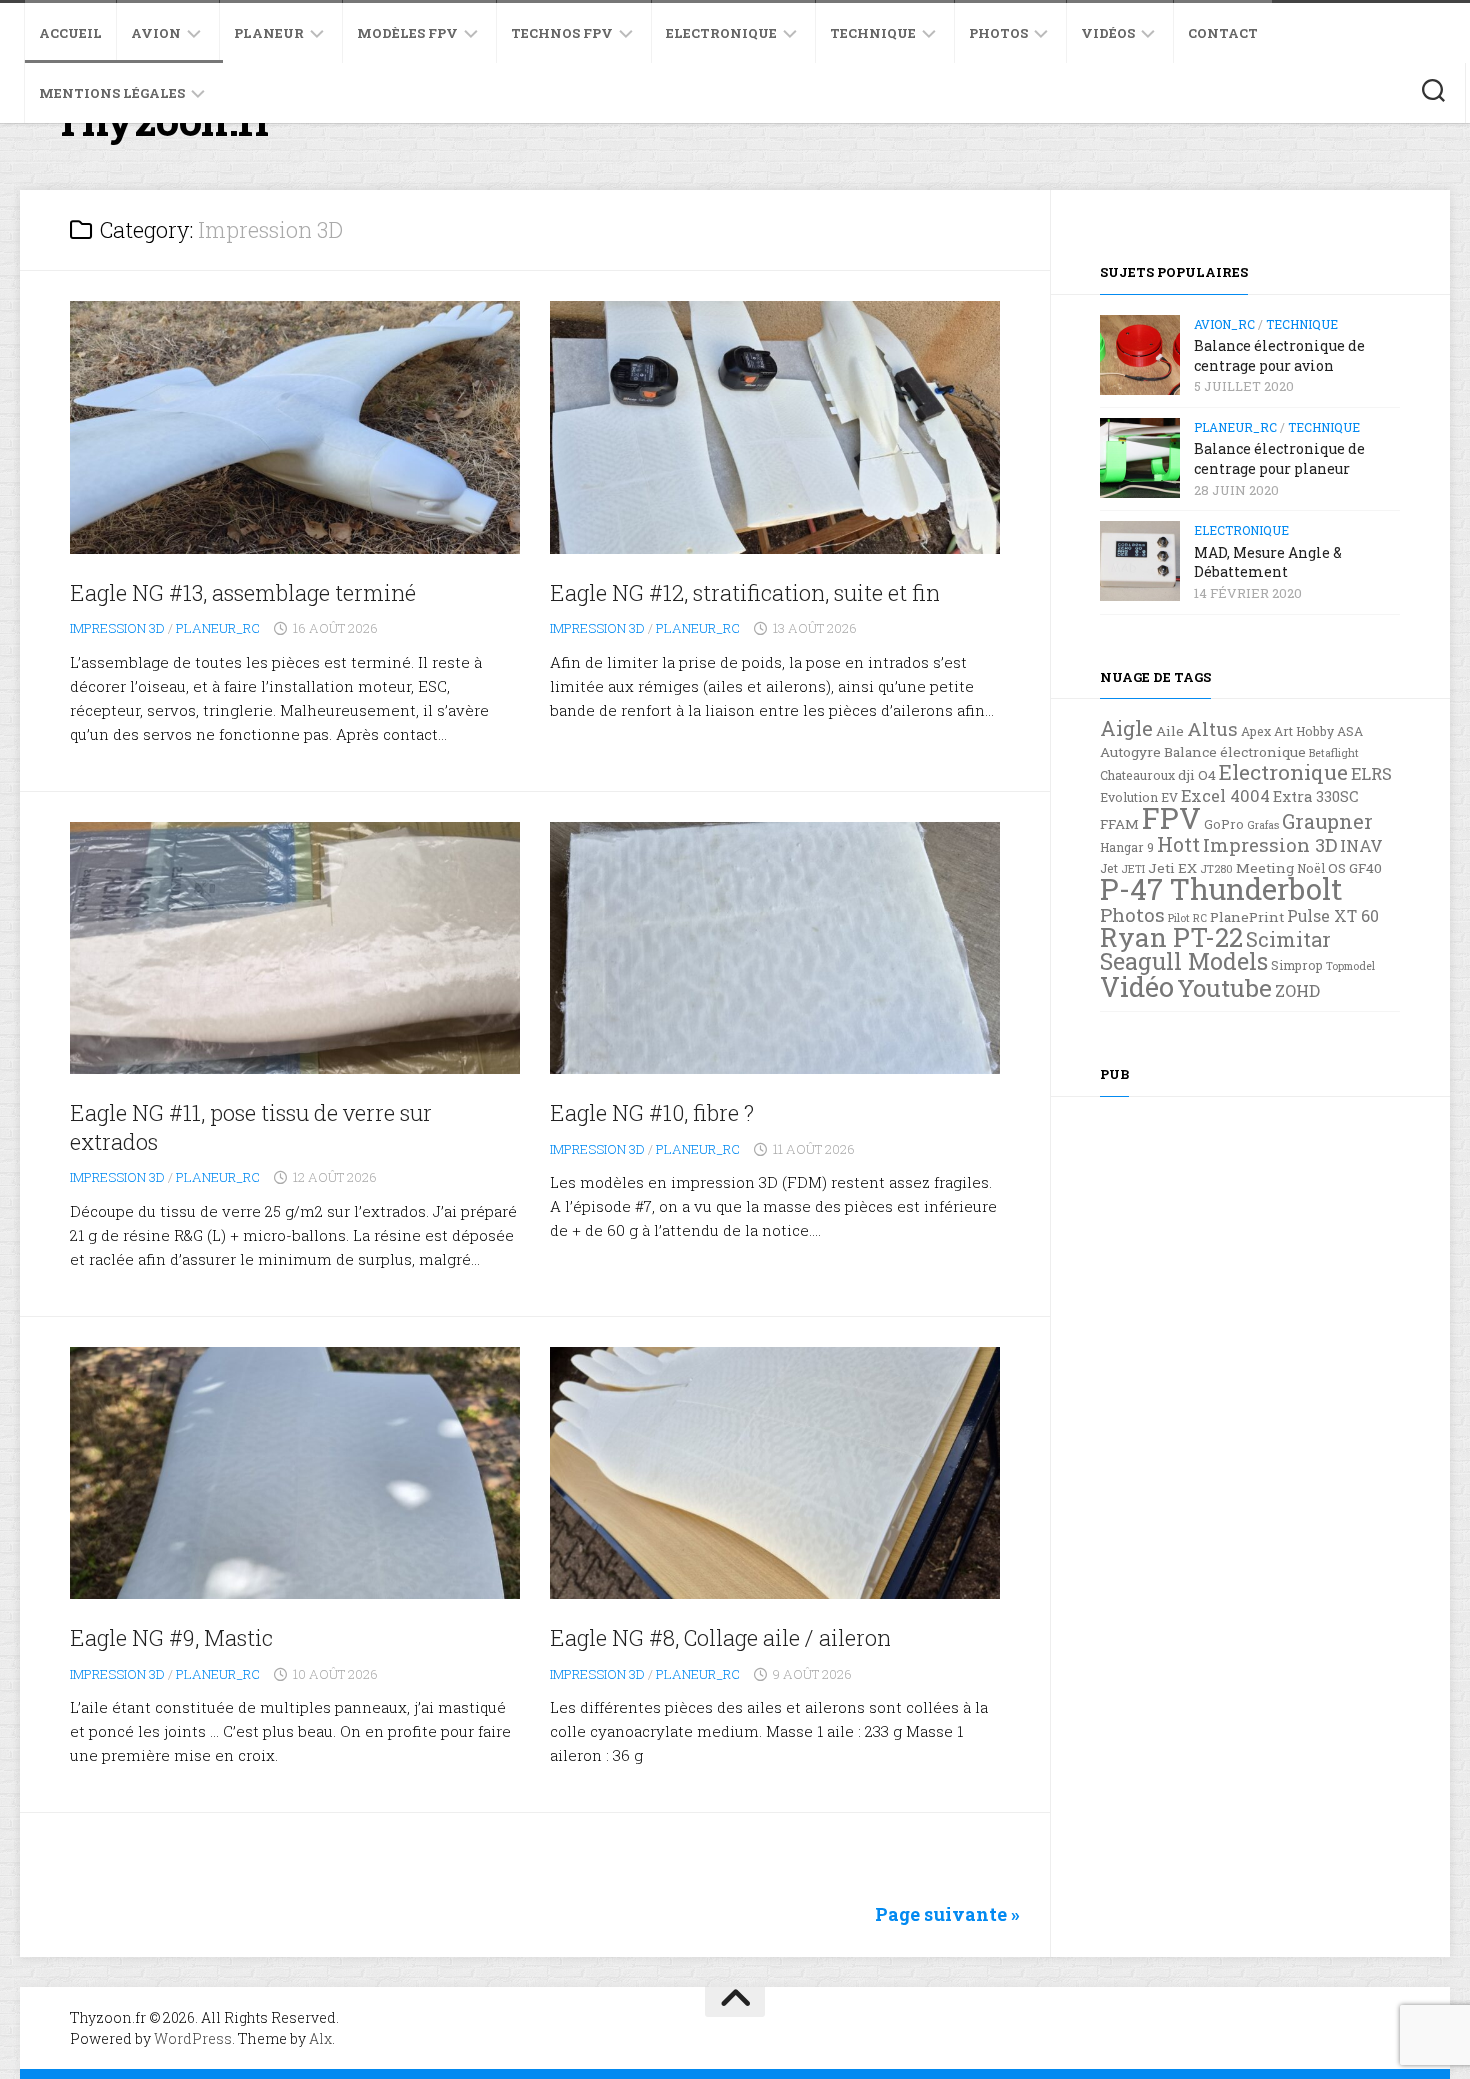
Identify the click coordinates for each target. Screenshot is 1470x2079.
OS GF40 (1355, 868)
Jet (1109, 868)
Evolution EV (1139, 797)
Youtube (1224, 987)
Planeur (269, 33)
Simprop (1297, 965)
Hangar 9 (1127, 847)
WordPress (193, 2038)
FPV (1171, 817)
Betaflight (1334, 753)
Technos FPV (562, 33)
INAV (1361, 845)
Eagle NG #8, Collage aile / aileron (720, 1637)
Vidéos (1108, 33)
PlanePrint (1247, 917)
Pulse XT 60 (1333, 916)
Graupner (1327, 821)
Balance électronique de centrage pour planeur (1279, 458)
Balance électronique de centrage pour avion (1279, 355)
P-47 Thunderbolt (1221, 888)
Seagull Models (1184, 961)
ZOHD (1297, 990)
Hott (1178, 844)
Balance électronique (1235, 752)
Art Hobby (1304, 731)
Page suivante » (947, 1914)
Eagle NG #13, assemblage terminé (243, 592)
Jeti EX (1172, 868)
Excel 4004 (1225, 795)
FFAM (1119, 824)
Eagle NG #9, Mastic (171, 1637)
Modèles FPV (407, 33)
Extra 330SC (1316, 796)
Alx (320, 2038)
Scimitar (1288, 939)
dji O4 (1197, 775)
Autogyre (1130, 752)
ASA (1350, 731)
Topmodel (1350, 966)
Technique (873, 33)
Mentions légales (112, 93)
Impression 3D (117, 628)
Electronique (721, 33)
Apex (1256, 731)
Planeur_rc (218, 628)
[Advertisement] (1250, 1407)
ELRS (1371, 773)
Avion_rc (1224, 324)
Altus (1212, 729)
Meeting (1265, 868)
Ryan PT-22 (1171, 937)
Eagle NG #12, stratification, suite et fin (745, 592)
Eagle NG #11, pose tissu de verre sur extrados (251, 1127)
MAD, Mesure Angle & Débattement (1268, 562)
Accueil (70, 33)
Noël (1311, 868)
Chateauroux (1137, 775)
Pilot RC (1187, 918)
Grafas (1263, 825)
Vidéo (1137, 986)
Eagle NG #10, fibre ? (652, 1112)
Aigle (1126, 728)
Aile (1170, 731)
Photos (998, 33)
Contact (1223, 33)
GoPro (1224, 824)
